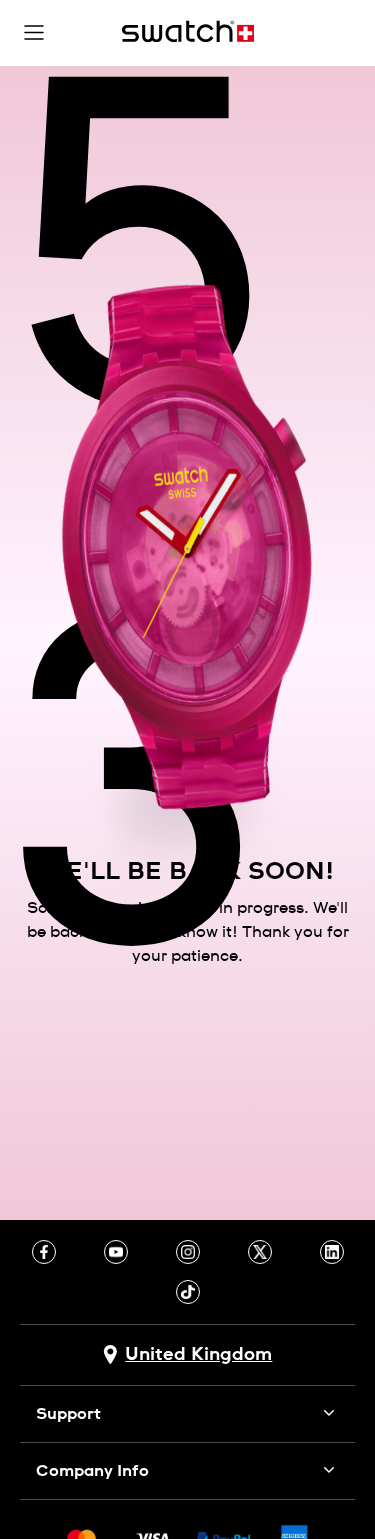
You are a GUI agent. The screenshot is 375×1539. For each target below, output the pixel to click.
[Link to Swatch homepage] (188, 31)
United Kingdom (198, 1355)
